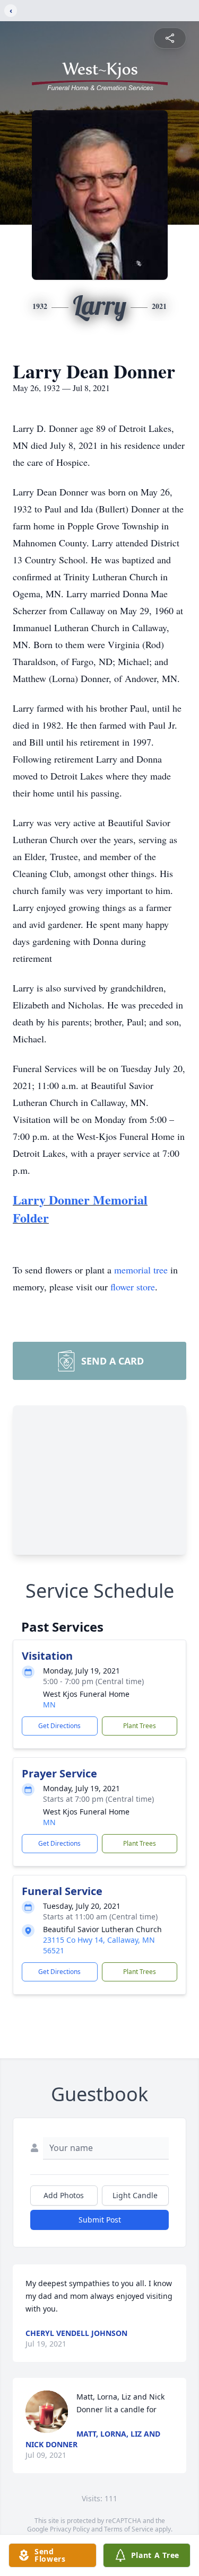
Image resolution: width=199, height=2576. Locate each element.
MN (49, 1705)
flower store (133, 1287)
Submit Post (100, 2220)
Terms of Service (129, 2529)
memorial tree (141, 1270)
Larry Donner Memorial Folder (80, 1209)
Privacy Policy (70, 2529)
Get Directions (59, 1726)
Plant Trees (140, 1726)
